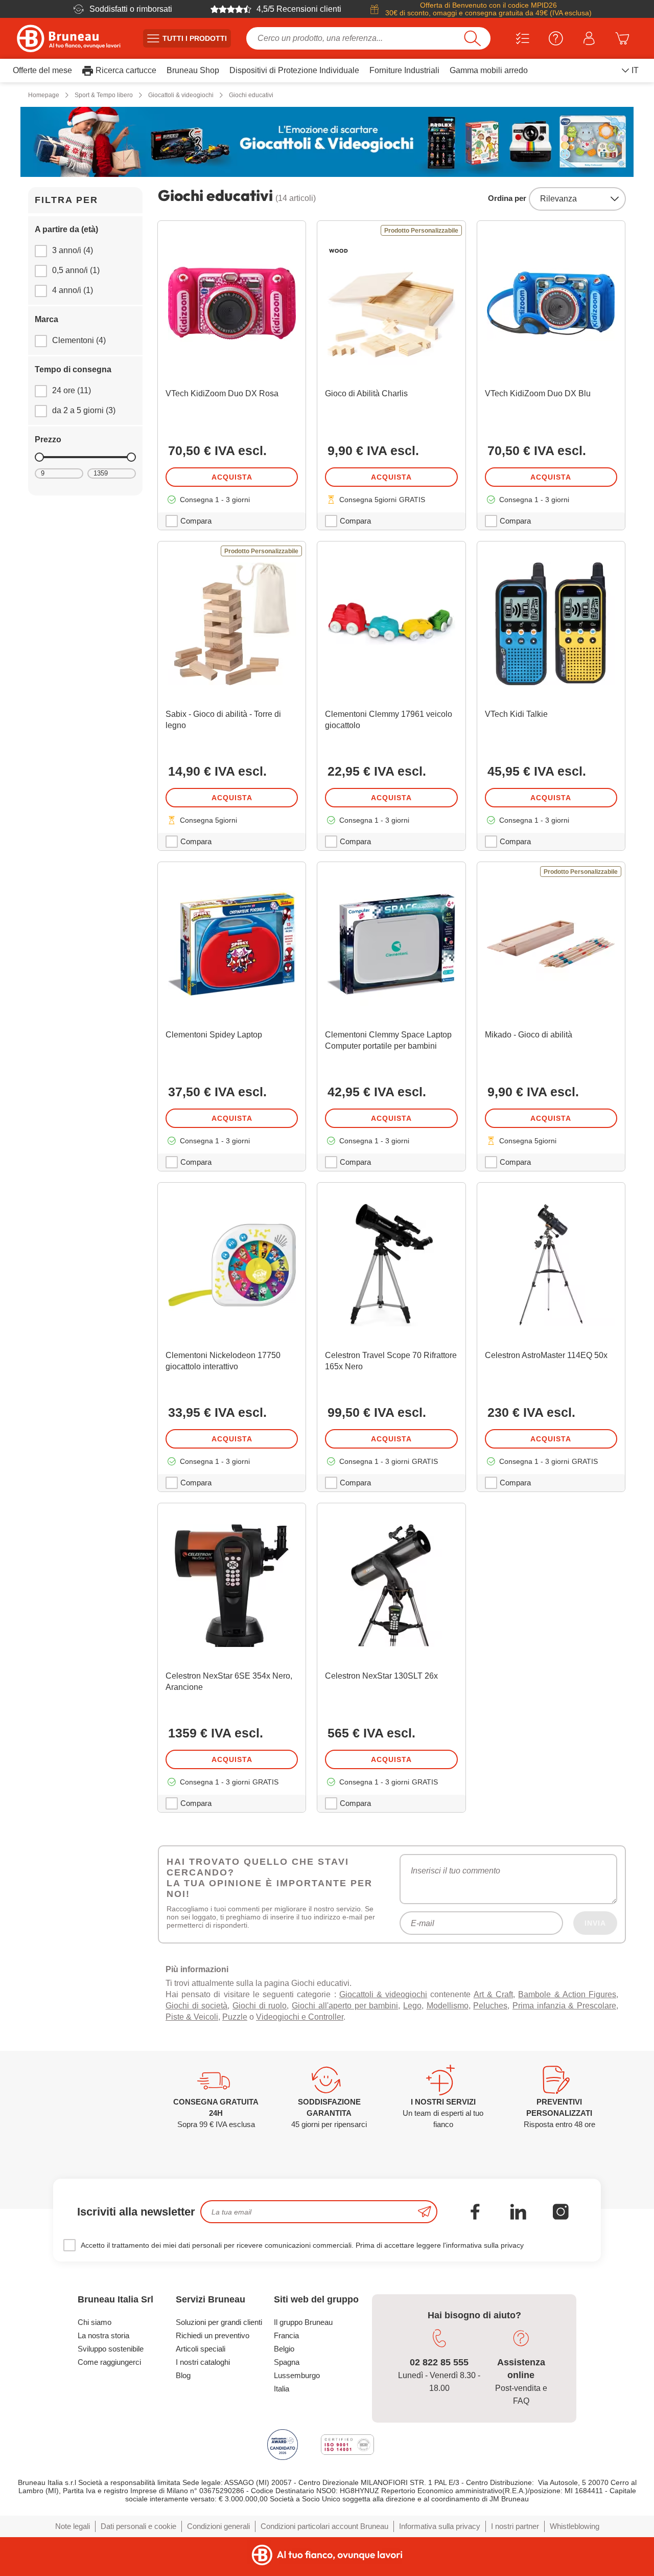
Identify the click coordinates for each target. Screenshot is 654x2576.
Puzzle (235, 2032)
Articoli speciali (201, 2364)
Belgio (284, 2364)
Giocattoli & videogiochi (383, 2010)
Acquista (232, 477)
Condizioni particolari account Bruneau (324, 2541)
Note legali (73, 2541)
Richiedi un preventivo (213, 2351)
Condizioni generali (218, 2541)
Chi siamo (95, 2337)
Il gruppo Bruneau (303, 2337)
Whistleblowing (575, 2541)
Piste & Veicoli (192, 2032)
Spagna (287, 2377)
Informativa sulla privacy (440, 2541)
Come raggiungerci (109, 2377)
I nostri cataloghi (203, 2377)
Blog (183, 2391)
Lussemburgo (297, 2391)
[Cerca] (472, 38)
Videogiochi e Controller (300, 2032)
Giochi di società (196, 2021)
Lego (412, 2021)
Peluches (490, 2021)
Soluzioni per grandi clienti (219, 2337)
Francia (286, 2351)
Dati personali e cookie (138, 2541)
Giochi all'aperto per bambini (345, 2021)
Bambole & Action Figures (567, 2010)
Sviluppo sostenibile (111, 2364)
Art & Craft (493, 2010)
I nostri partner (515, 2541)
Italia (282, 2404)
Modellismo (448, 2021)
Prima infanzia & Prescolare (564, 2021)
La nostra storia (103, 2351)
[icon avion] (425, 2227)
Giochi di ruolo (260, 2021)
